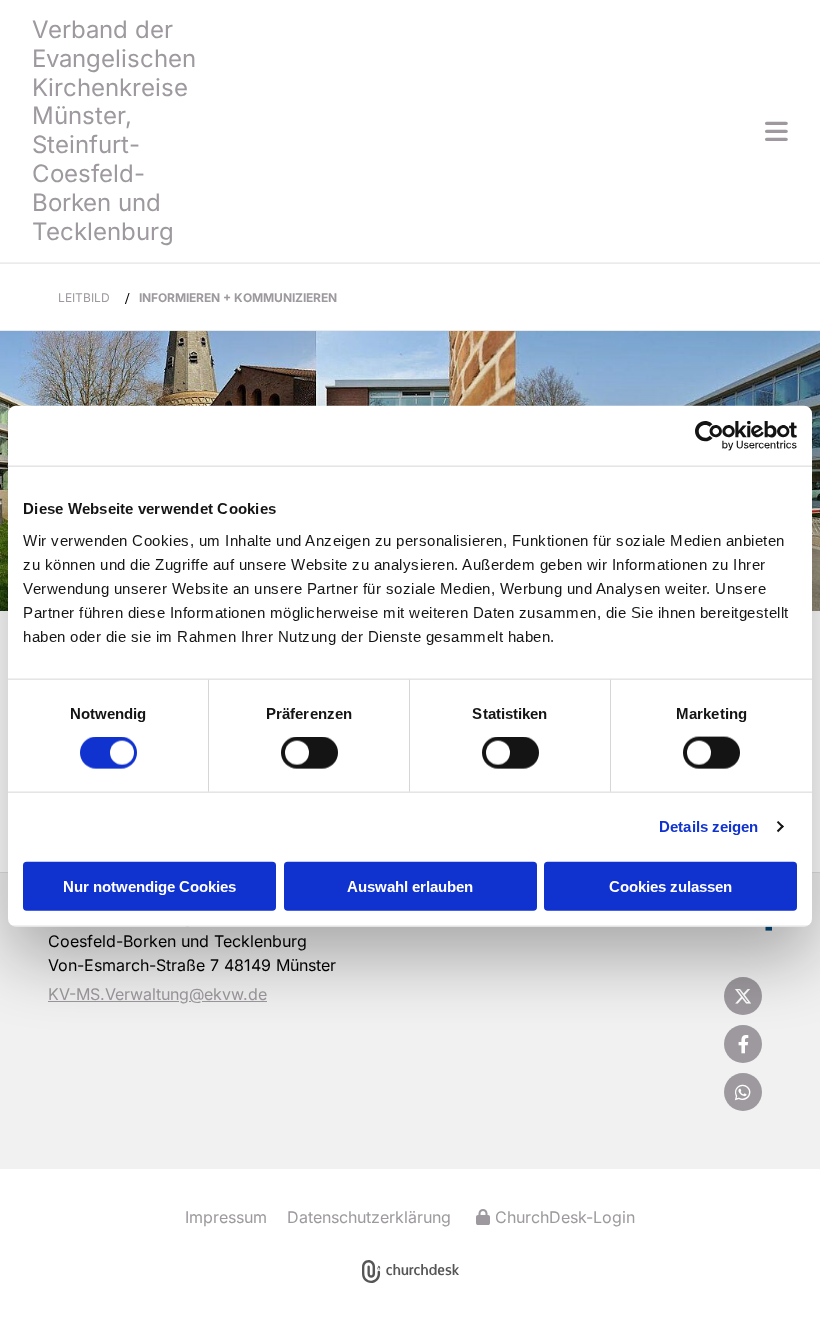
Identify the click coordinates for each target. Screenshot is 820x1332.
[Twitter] (743, 996)
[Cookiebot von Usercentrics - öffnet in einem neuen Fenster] (709, 436)
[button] (504, 131)
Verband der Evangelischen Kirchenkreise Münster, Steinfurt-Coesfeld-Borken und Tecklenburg (114, 130)
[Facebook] (743, 1044)
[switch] (309, 753)
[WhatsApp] (743, 1092)
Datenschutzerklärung (369, 1217)
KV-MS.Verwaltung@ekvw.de (157, 994)
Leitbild (84, 297)
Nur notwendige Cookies (149, 885)
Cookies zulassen (670, 885)
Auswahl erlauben (410, 885)
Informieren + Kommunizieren (238, 297)
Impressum (226, 1217)
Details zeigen (708, 826)
